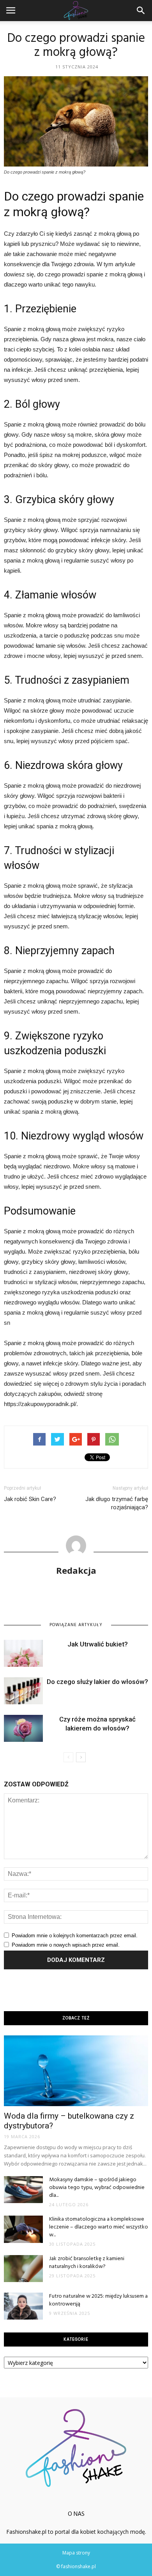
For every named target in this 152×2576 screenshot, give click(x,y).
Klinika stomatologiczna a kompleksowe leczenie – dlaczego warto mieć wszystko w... (99, 2227)
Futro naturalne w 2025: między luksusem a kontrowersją (98, 2300)
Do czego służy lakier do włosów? (97, 1682)
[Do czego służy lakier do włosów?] (23, 1691)
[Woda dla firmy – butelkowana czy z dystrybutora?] (76, 2071)
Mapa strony (76, 2553)
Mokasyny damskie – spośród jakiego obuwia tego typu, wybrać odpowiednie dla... (97, 2188)
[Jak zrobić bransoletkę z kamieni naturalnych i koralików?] (23, 2269)
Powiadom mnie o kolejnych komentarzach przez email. (75, 1936)
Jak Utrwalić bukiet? (98, 1644)
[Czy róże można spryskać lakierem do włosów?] (23, 1728)
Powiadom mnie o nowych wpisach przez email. (66, 1945)
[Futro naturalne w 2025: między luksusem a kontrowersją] (23, 2306)
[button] (141, 11)
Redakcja (76, 1570)
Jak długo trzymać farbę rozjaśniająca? (117, 1503)
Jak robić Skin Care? (30, 1499)
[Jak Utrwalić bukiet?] (23, 1653)
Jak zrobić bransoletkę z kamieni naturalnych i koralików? (87, 2263)
